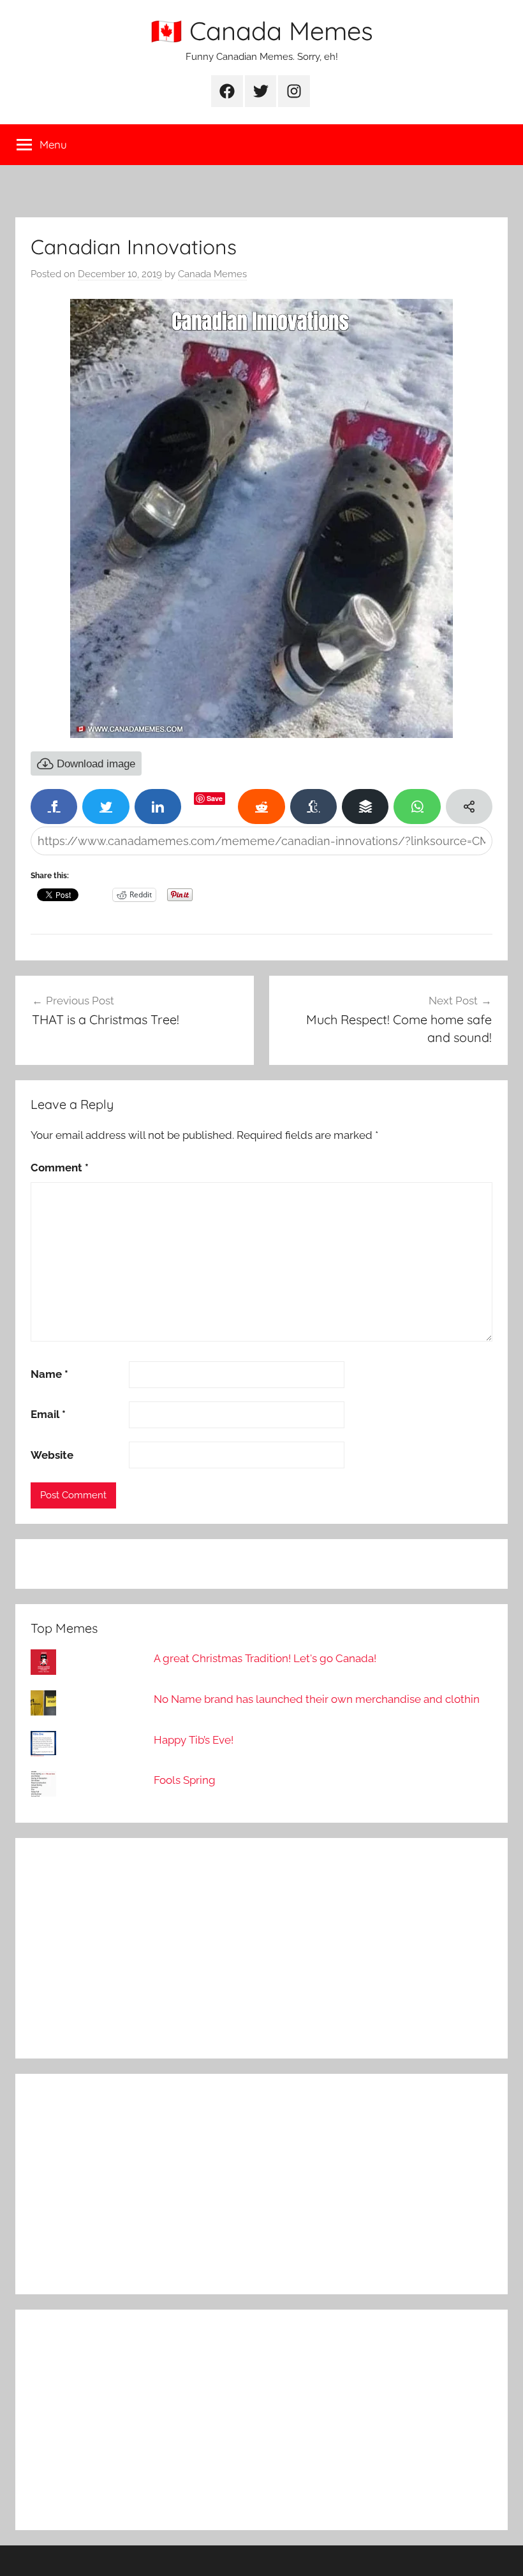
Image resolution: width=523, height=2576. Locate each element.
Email (48, 1414)
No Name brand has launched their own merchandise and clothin (317, 1699)
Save (215, 798)
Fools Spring (185, 1780)
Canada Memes (212, 274)
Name (49, 1374)
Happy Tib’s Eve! (194, 1740)
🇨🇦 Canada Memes (262, 31)
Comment (60, 1168)
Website (52, 1455)
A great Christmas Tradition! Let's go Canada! (265, 1658)
